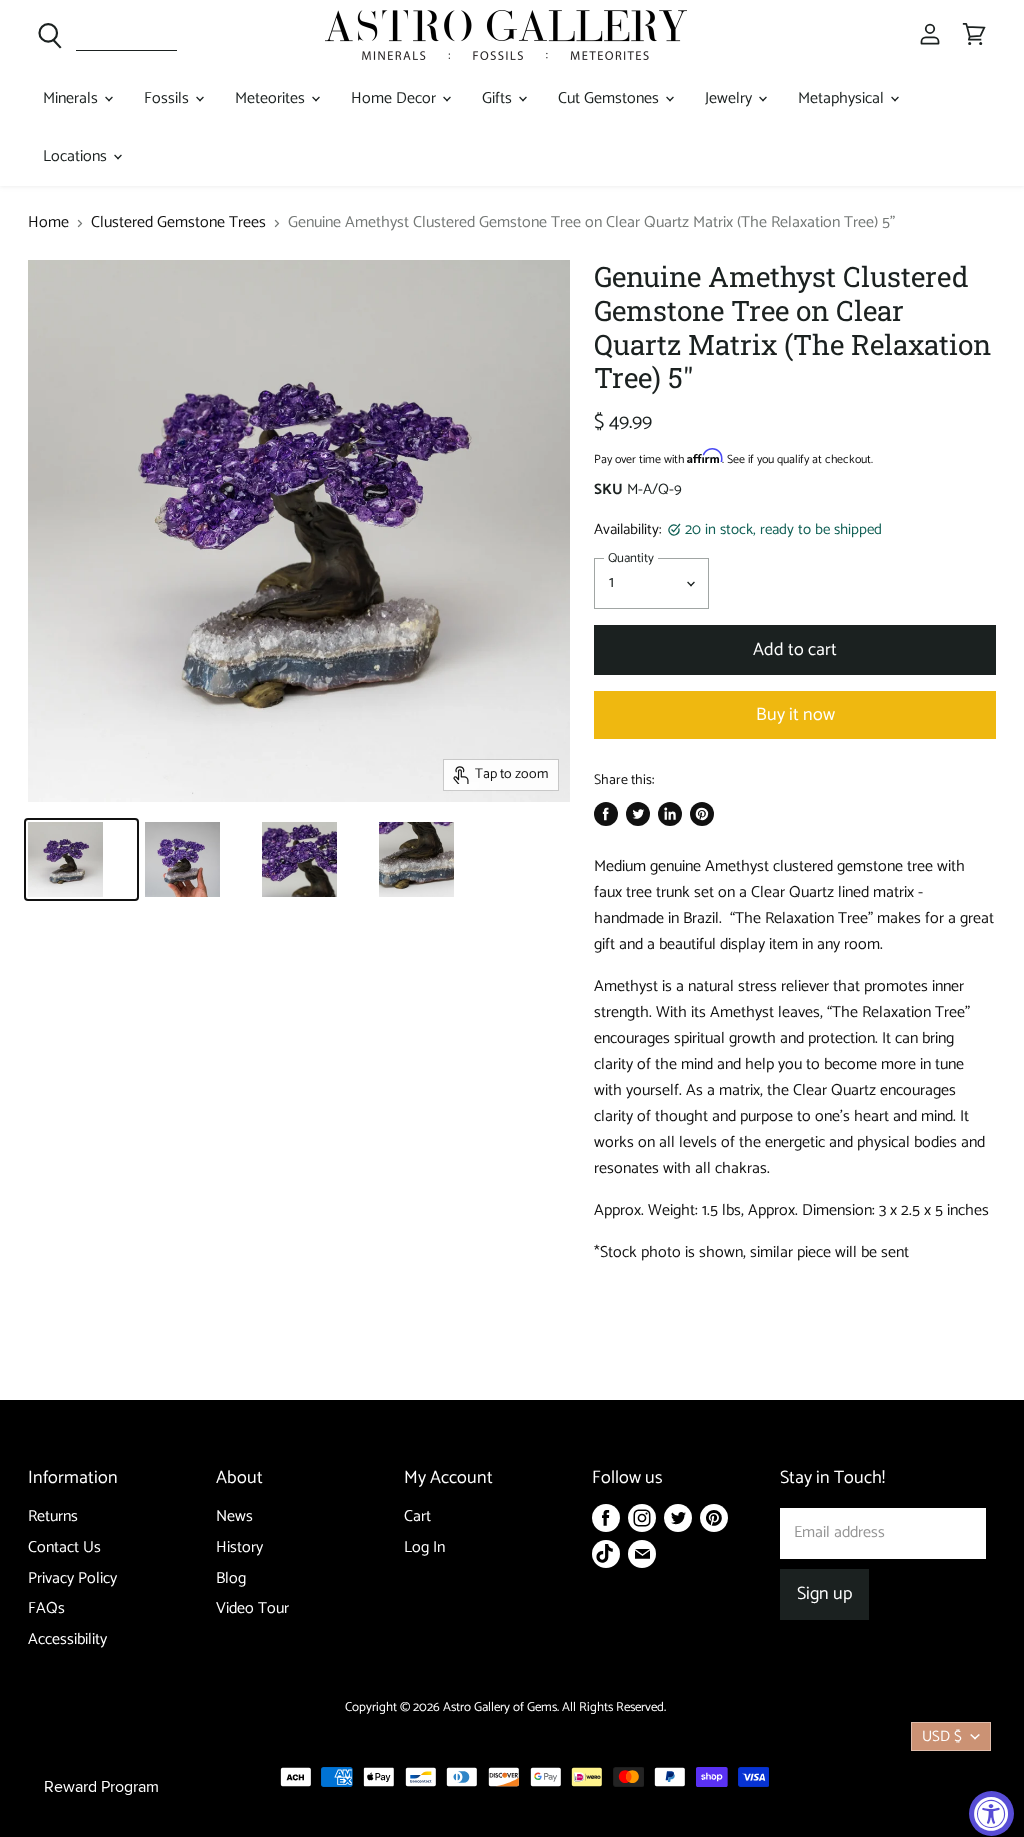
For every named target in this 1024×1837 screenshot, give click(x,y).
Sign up (824, 1594)
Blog (231, 1578)
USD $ (942, 1736)
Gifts (499, 98)
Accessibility (67, 1639)
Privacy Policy (72, 1578)
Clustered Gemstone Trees (178, 223)
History (239, 1547)
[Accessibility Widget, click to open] (991, 1813)
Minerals (72, 98)
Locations (77, 156)
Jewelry (730, 98)
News (234, 1516)
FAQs (46, 1608)
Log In (424, 1547)
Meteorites (272, 98)
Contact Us (64, 1547)
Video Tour (252, 1608)
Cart (417, 1516)
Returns (53, 1516)
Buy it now (795, 715)
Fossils (168, 98)
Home (48, 223)
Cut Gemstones (610, 98)
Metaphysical (843, 98)
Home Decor (395, 98)
